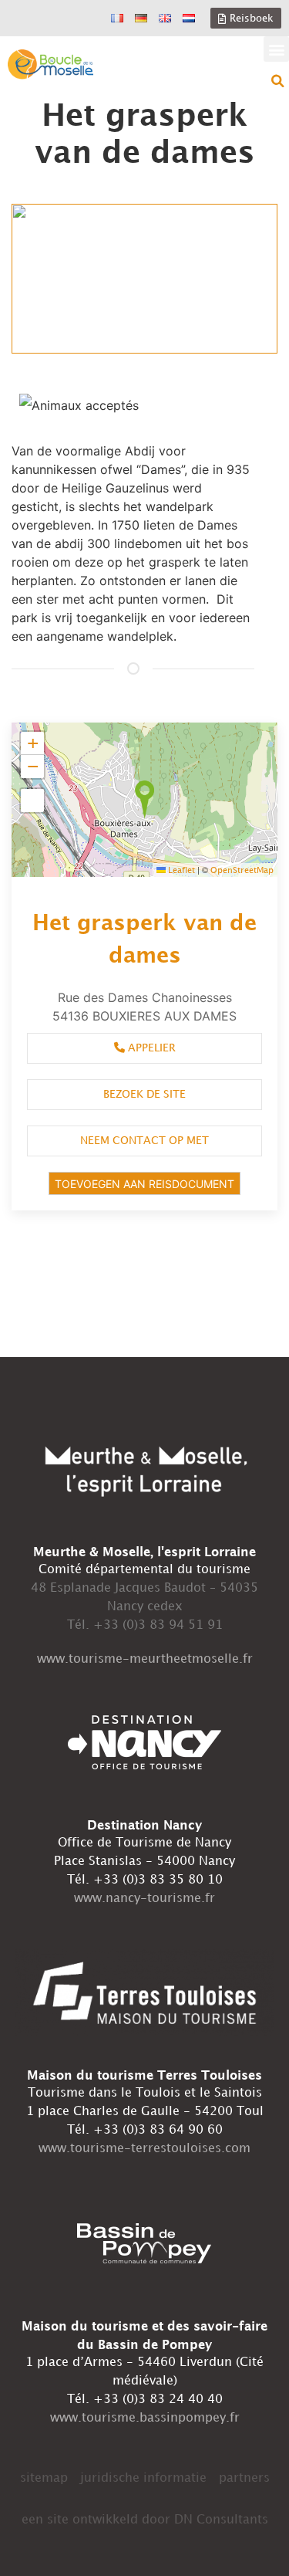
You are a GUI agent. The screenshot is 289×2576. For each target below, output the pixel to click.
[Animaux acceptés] (79, 405)
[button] (276, 49)
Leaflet (180, 871)
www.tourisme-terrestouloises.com (144, 2149)
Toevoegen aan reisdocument (144, 1184)
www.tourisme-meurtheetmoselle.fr (145, 1659)
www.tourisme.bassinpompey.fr (145, 2418)
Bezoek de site (144, 1094)
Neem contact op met (144, 1141)
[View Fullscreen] (32, 801)
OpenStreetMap (242, 871)
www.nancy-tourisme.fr (144, 1899)
